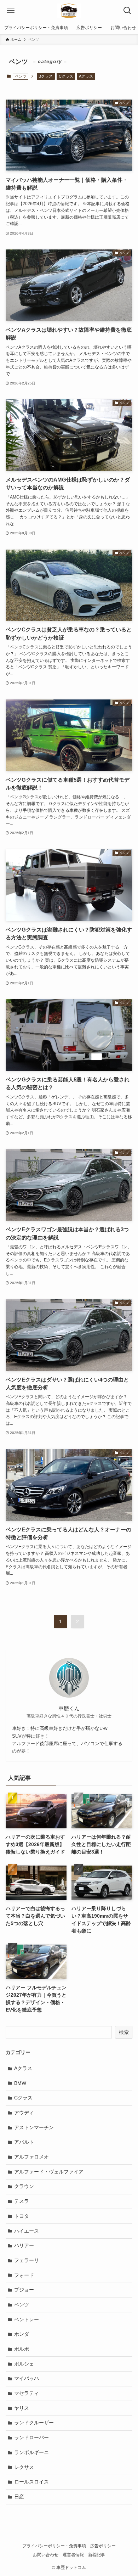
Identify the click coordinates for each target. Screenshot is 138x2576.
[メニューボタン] (11, 11)
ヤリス (22, 2408)
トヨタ (22, 2216)
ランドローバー (31, 2437)
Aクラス (86, 76)
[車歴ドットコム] (69, 11)
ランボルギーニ (31, 2452)
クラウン (24, 2186)
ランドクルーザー (34, 2423)
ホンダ (22, 2334)
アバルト (24, 2142)
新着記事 (97, 2555)
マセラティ (27, 2393)
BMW (20, 2083)
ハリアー (24, 2245)
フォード (24, 2275)
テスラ (22, 2201)
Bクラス (46, 76)
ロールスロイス (31, 2482)
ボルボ (22, 2349)
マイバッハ (27, 2378)
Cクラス (66, 76)
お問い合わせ (46, 2555)
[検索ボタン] (127, 11)
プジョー (24, 2290)
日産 (19, 2497)
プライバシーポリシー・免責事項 (54, 2546)
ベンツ (22, 2305)
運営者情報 (73, 2555)
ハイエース (27, 2231)
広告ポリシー (103, 2546)
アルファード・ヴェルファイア (49, 2172)
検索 (124, 2032)
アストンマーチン (34, 2127)
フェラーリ (27, 2260)
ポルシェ (24, 2364)
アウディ (24, 2113)
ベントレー (27, 2319)
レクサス (24, 2467)
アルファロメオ (31, 2157)
